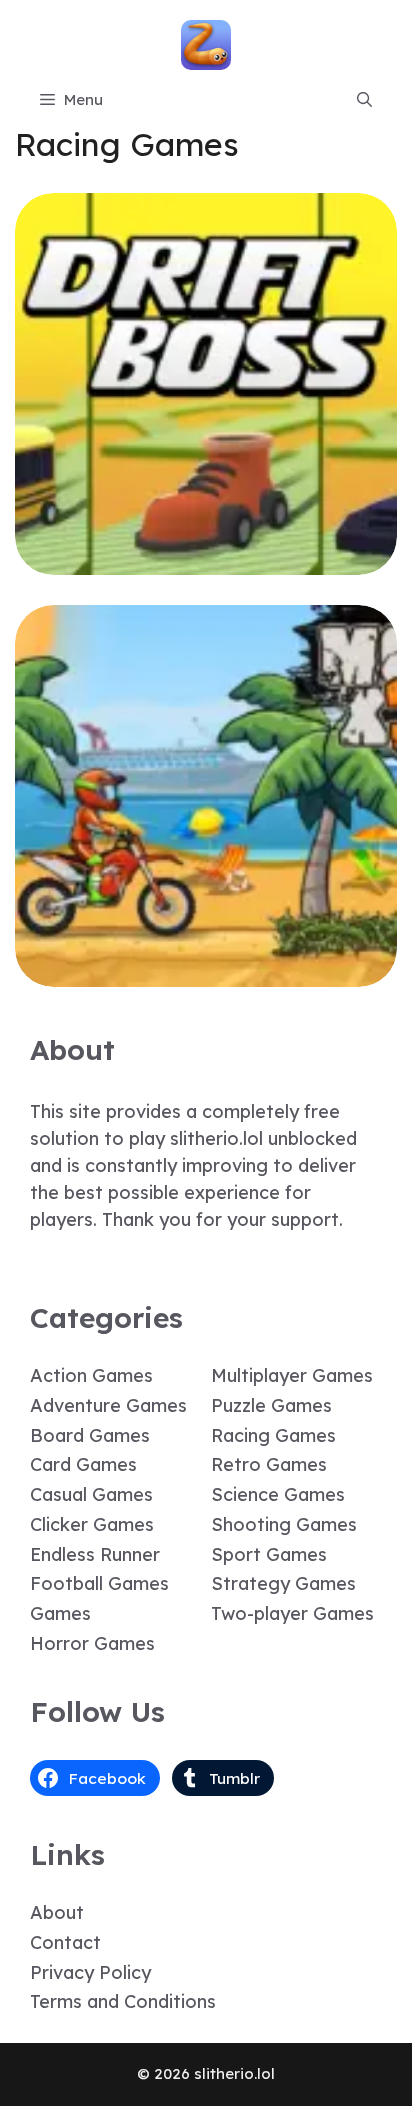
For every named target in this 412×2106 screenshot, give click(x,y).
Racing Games (273, 1435)
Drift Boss (206, 560)
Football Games (99, 1583)
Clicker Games (92, 1524)
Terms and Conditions (123, 2001)
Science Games (278, 1494)
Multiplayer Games (292, 1375)
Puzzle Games (271, 1405)
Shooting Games (284, 1524)
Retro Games (269, 1464)
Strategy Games (283, 1583)
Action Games (91, 1375)
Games (60, 1613)
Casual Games (91, 1494)
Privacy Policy (90, 1972)
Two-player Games (292, 1613)
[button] (364, 100)
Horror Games (92, 1643)
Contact (65, 1942)
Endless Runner (95, 1554)
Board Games (90, 1435)
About (57, 1912)
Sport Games (269, 1554)
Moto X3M (206, 972)
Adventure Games (108, 1405)
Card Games (83, 1464)
